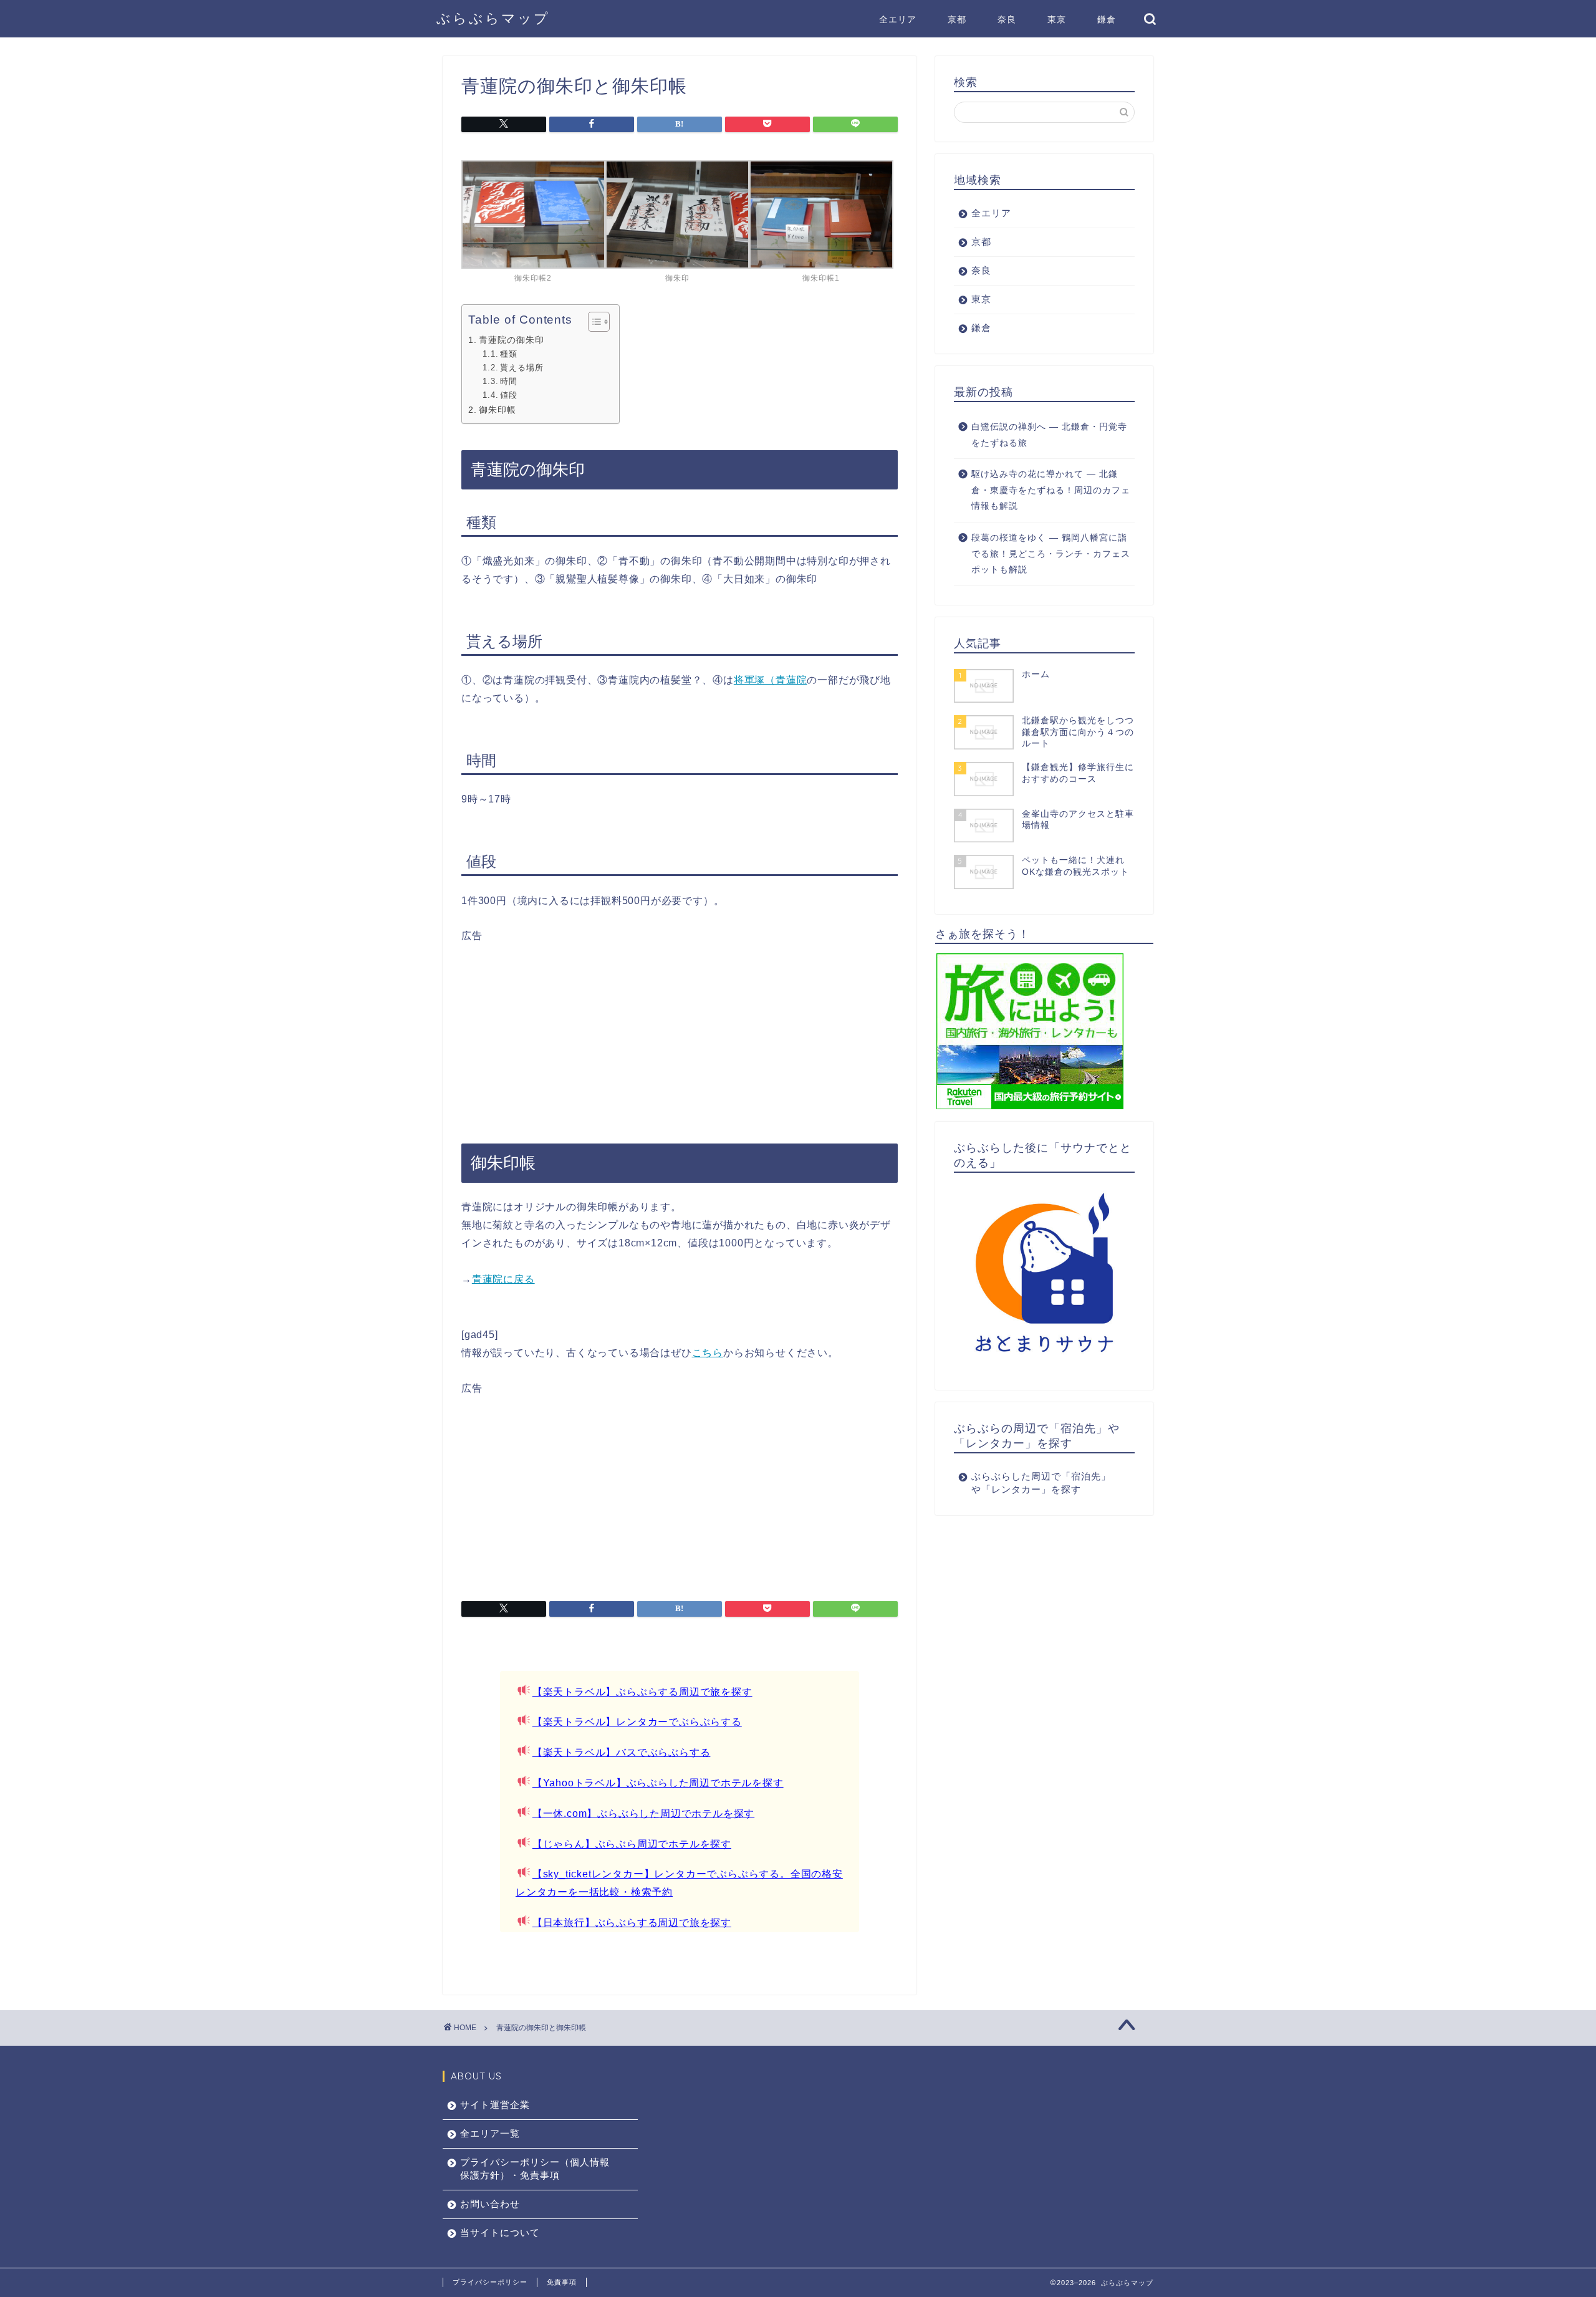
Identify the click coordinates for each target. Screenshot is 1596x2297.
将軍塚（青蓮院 (771, 680)
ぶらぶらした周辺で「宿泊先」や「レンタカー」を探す (1041, 1483)
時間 (509, 381)
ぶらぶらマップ (493, 18)
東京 (1057, 19)
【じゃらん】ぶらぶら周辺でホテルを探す (632, 1844)
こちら (708, 1353)
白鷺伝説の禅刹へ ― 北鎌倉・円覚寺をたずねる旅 (1049, 435)
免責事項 (562, 2282)
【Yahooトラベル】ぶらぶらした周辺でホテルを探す (658, 1783)
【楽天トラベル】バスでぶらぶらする (622, 1752)
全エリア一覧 (490, 2133)
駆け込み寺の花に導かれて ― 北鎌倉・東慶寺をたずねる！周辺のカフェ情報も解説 (1051, 490)
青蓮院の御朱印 (512, 340)
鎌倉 (1107, 19)
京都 (957, 19)
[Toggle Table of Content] (593, 322)
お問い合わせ (490, 2204)
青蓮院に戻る (503, 1279)
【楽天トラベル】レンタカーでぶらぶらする (637, 1722)
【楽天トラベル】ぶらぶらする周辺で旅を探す (642, 1692)
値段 (509, 395)
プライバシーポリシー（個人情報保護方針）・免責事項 (535, 2169)
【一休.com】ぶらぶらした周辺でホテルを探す (643, 1813)
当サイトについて (500, 2232)
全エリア (898, 19)
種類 (509, 354)
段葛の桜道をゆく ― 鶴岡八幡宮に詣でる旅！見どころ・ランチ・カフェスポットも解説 (1051, 554)
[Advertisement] (680, 1030)
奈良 (1007, 19)
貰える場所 (522, 368)
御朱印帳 (498, 410)
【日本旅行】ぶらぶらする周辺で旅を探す (632, 1923)
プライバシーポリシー (490, 2282)
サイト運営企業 (495, 2105)
